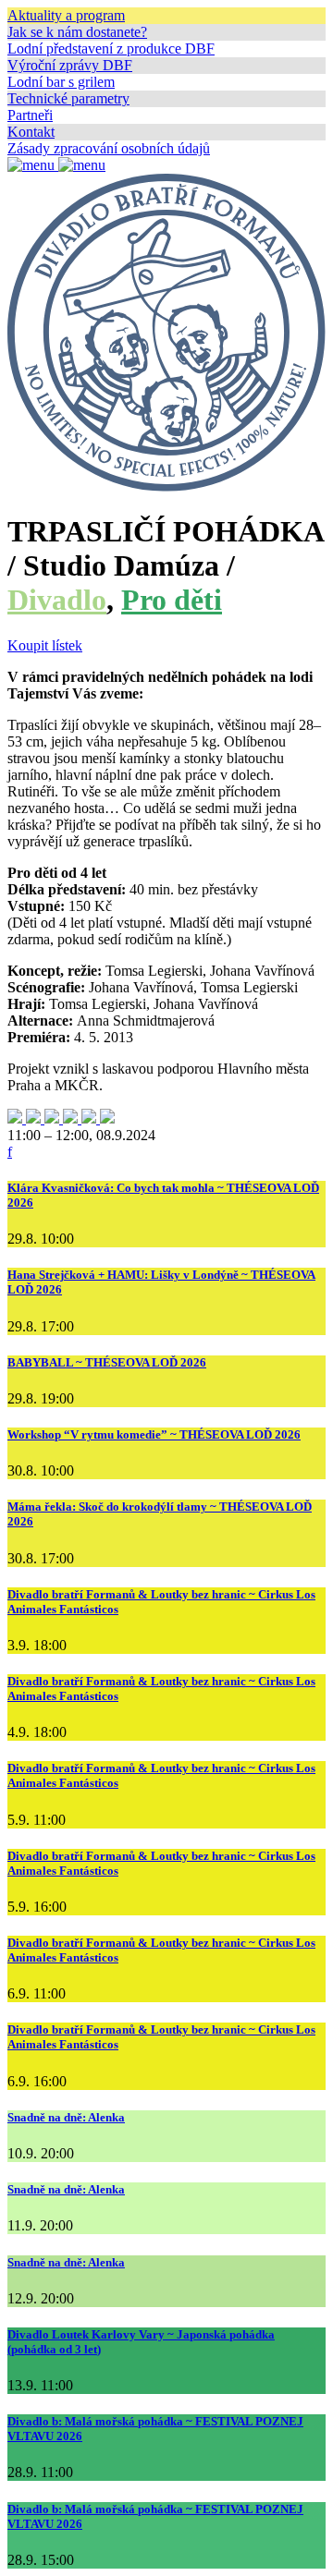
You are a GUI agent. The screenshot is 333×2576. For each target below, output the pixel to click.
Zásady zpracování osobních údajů (109, 148)
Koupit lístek (45, 645)
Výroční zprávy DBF (70, 65)
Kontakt (31, 132)
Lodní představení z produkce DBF (111, 49)
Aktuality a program (66, 15)
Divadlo (57, 600)
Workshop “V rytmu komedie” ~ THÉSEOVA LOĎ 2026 (154, 1434)
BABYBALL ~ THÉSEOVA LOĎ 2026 (107, 1362)
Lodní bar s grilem (61, 82)
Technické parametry (68, 98)
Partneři (30, 115)
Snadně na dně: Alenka (66, 2117)
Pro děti (172, 600)
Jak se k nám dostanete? (77, 32)
